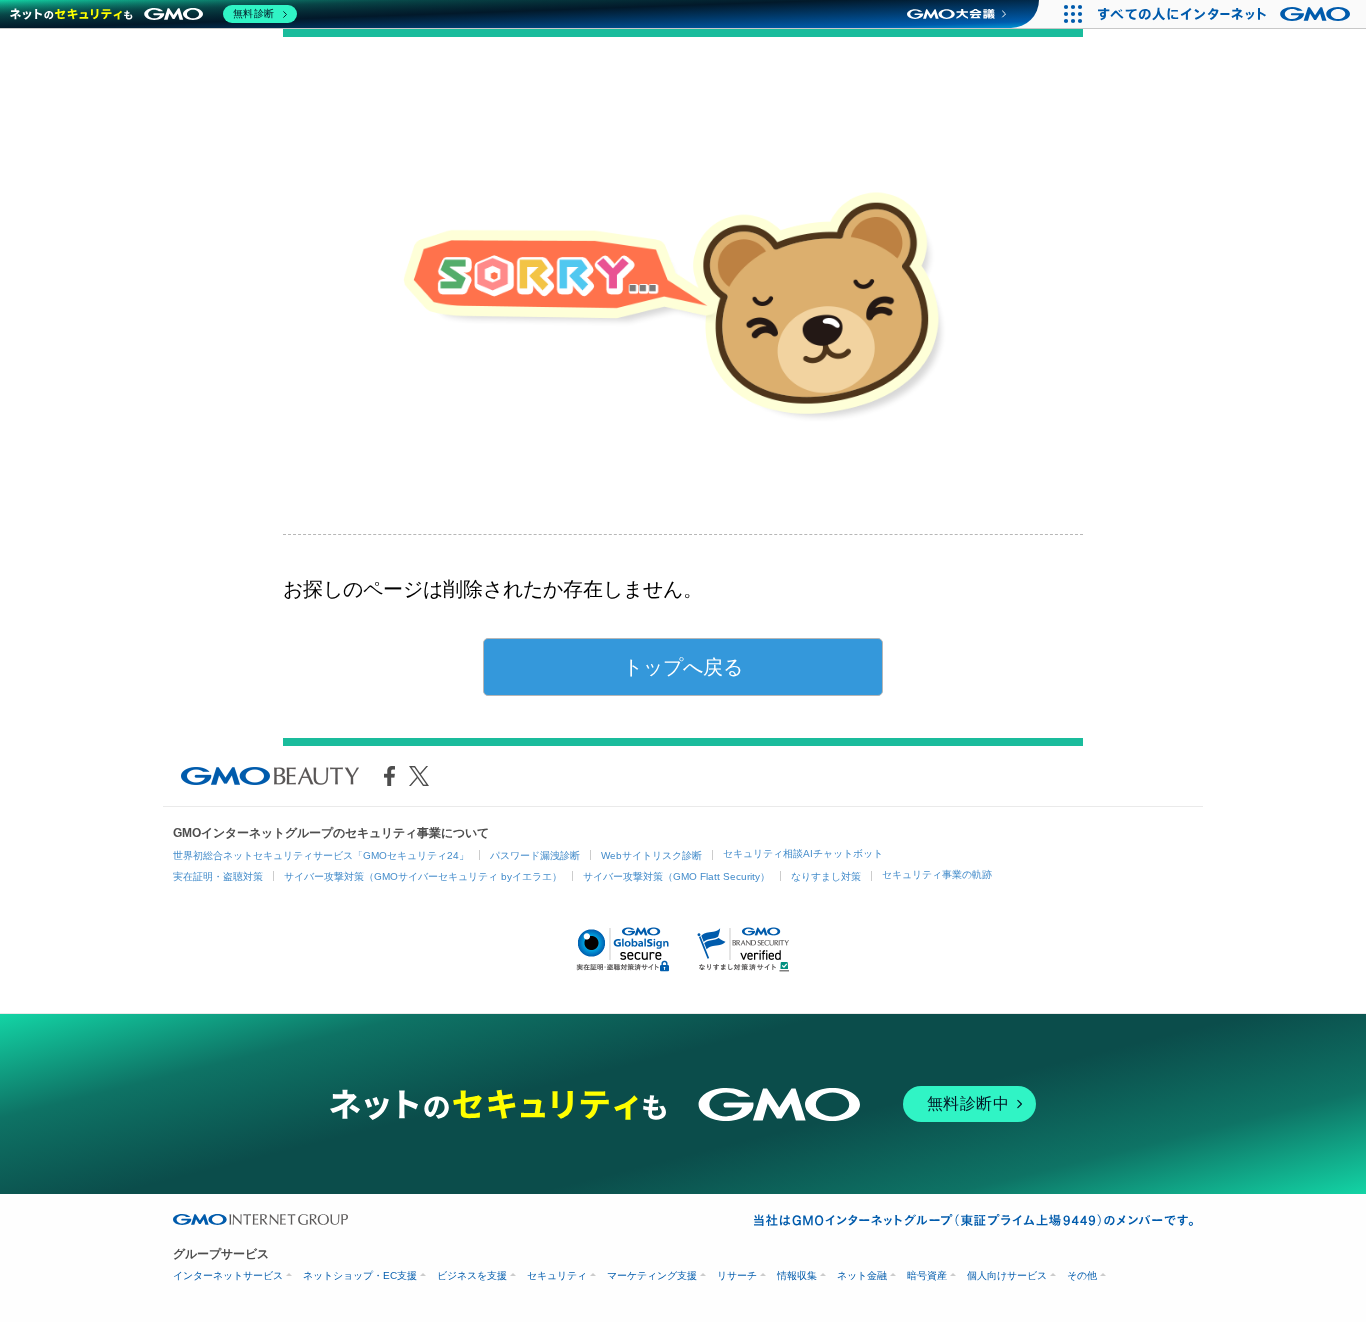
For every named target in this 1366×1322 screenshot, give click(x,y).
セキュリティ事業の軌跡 (937, 874)
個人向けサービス (1007, 1275)
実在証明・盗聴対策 (218, 876)
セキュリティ (557, 1275)
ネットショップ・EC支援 (360, 1275)
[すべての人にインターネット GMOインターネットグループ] (1226, 14)
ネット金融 (862, 1275)
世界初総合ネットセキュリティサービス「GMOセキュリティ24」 (321, 855)
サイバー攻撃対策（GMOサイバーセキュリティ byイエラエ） (423, 876)
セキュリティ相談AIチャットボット (803, 853)
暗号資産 (927, 1275)
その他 (1082, 1275)
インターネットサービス (228, 1275)
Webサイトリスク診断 (651, 855)
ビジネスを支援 (472, 1275)
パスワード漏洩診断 (535, 855)
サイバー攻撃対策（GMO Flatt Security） (676, 876)
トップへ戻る (683, 667)
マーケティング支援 (652, 1275)
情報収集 (797, 1275)
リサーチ (737, 1275)
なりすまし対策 (826, 876)
